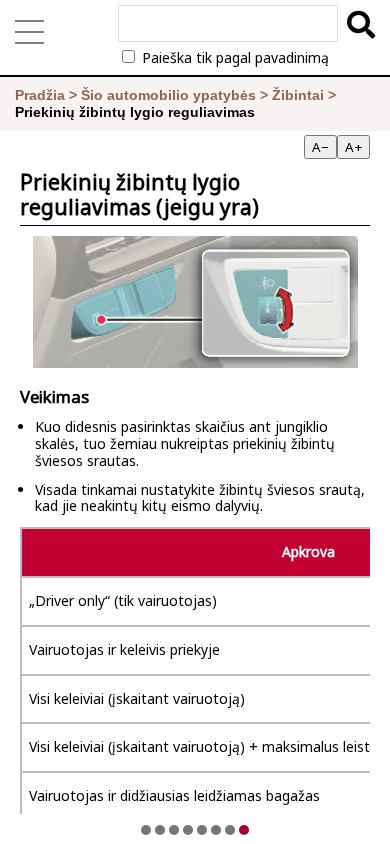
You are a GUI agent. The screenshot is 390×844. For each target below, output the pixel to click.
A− (320, 147)
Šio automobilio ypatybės (168, 95)
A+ (353, 147)
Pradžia (40, 95)
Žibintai (298, 95)
